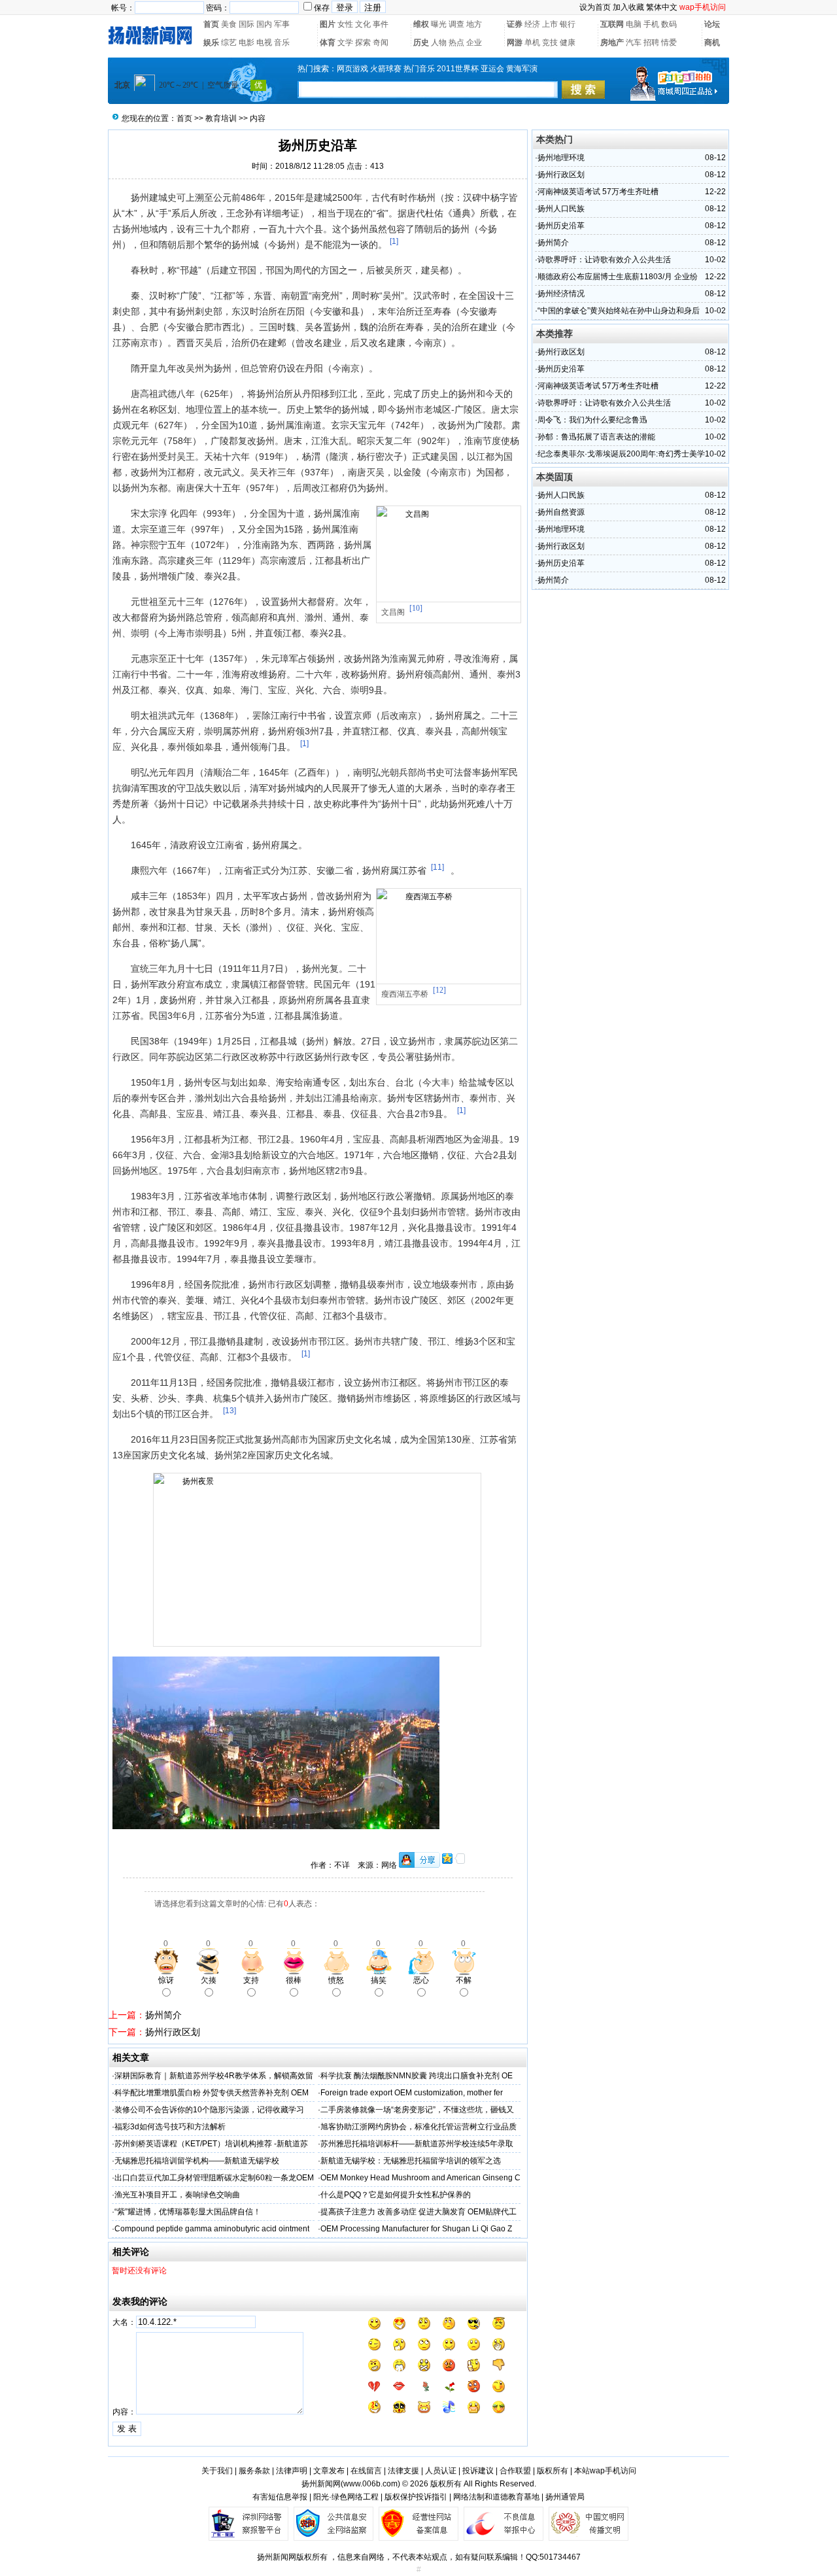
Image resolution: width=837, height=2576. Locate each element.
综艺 (229, 43)
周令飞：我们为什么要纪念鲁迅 (592, 420)
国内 (264, 24)
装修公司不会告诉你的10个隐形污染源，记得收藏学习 (209, 2110)
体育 (328, 43)
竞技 (550, 43)
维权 (421, 24)
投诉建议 (478, 2471)
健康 (568, 43)
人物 (439, 43)
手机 (651, 24)
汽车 (634, 43)
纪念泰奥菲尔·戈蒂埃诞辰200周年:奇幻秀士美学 (621, 454)
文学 (345, 43)
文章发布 (329, 2471)
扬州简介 (163, 2015)
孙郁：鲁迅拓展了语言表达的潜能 (596, 437)
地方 (474, 24)
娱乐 (211, 43)
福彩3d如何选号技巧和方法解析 (170, 2127)
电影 (247, 43)
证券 (515, 24)
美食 (229, 24)
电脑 (634, 24)
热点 (456, 43)
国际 (247, 24)
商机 (712, 43)
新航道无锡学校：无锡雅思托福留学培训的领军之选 (411, 2161)
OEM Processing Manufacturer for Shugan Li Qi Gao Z (416, 2229)
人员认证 (441, 2471)
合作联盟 (515, 2471)
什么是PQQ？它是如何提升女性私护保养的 (396, 2195)
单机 (532, 43)
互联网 (612, 24)
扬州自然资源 (561, 512)
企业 (474, 43)
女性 (345, 24)
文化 (363, 24)
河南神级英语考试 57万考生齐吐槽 (598, 192)
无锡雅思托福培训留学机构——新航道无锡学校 (197, 2161)
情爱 (669, 43)
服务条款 (254, 2471)
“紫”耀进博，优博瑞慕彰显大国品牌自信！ (188, 2212)
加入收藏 (628, 7)
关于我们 (217, 2471)
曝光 (439, 24)
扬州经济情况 (561, 294)
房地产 (612, 43)
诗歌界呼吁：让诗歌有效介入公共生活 (604, 260)
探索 (363, 43)
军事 (282, 24)
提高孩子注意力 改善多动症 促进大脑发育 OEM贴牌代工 (418, 2212)
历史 (421, 43)
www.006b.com (370, 2484)
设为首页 (595, 7)
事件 (381, 24)
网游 (515, 43)
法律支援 (403, 2471)
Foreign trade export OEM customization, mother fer (412, 2093)
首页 (211, 24)
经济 (532, 24)
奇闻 (381, 43)
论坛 (712, 24)
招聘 (651, 43)
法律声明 (292, 2471)
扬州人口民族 (561, 209)
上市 (550, 24)
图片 (328, 24)
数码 (669, 24)
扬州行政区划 (173, 2032)
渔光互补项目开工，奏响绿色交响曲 (177, 2195)
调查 (456, 24)
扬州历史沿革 (561, 226)
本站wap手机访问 (605, 2471)
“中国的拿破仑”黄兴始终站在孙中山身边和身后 (619, 311)
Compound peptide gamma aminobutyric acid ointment (212, 2229)
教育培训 (221, 118)
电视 (264, 43)
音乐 (282, 43)
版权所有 (553, 2471)
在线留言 (366, 2471)
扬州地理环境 (561, 158)
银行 (568, 24)
